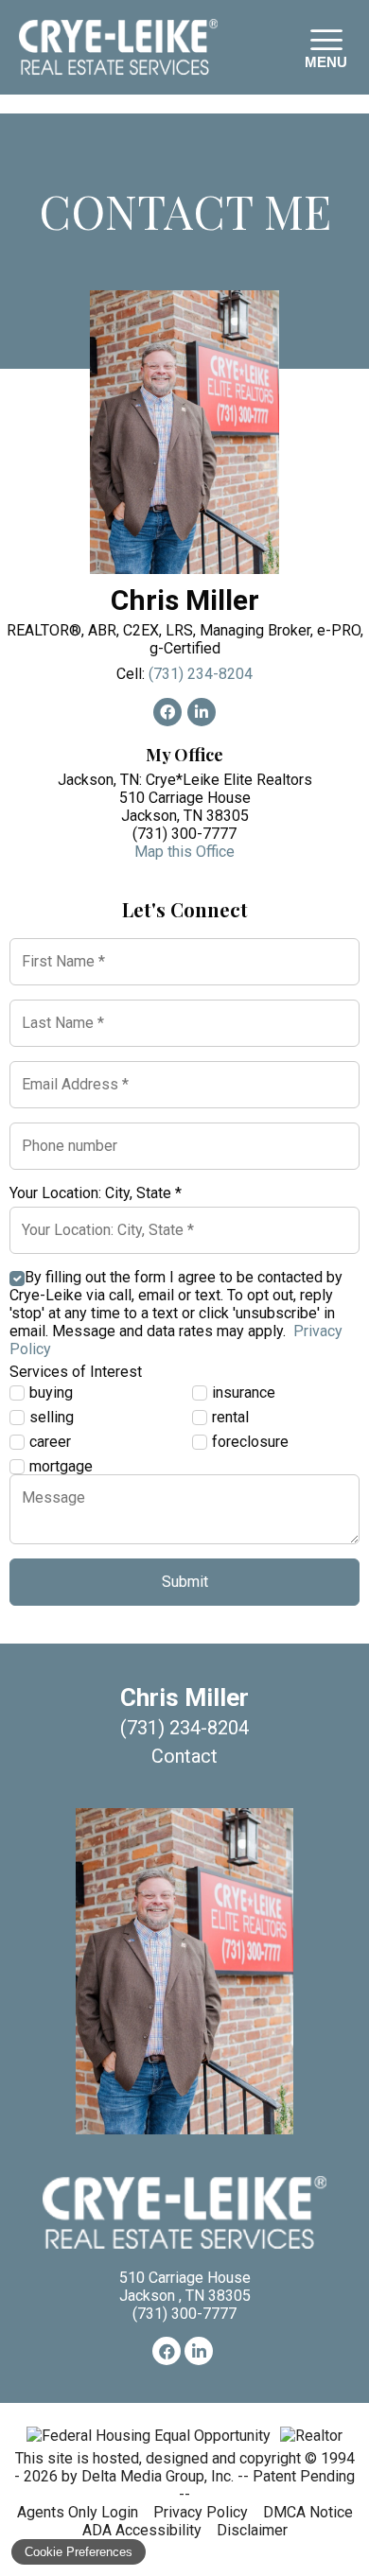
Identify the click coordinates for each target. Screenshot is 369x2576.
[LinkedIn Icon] (202, 712)
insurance (244, 1393)
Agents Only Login (78, 2512)
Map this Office (184, 852)
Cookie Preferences (79, 2552)
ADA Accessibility (142, 2530)
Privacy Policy (201, 2512)
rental (230, 1418)
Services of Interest (76, 1372)
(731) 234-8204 (201, 674)
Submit (185, 1582)
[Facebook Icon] (167, 712)
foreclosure (250, 1442)
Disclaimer (252, 2530)
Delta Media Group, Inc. (158, 2476)
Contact (184, 1756)
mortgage (61, 1467)
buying (51, 1393)
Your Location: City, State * (96, 1193)
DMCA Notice (308, 2512)
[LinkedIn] (199, 2351)
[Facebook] (167, 2351)
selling (52, 1418)
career (50, 1442)
